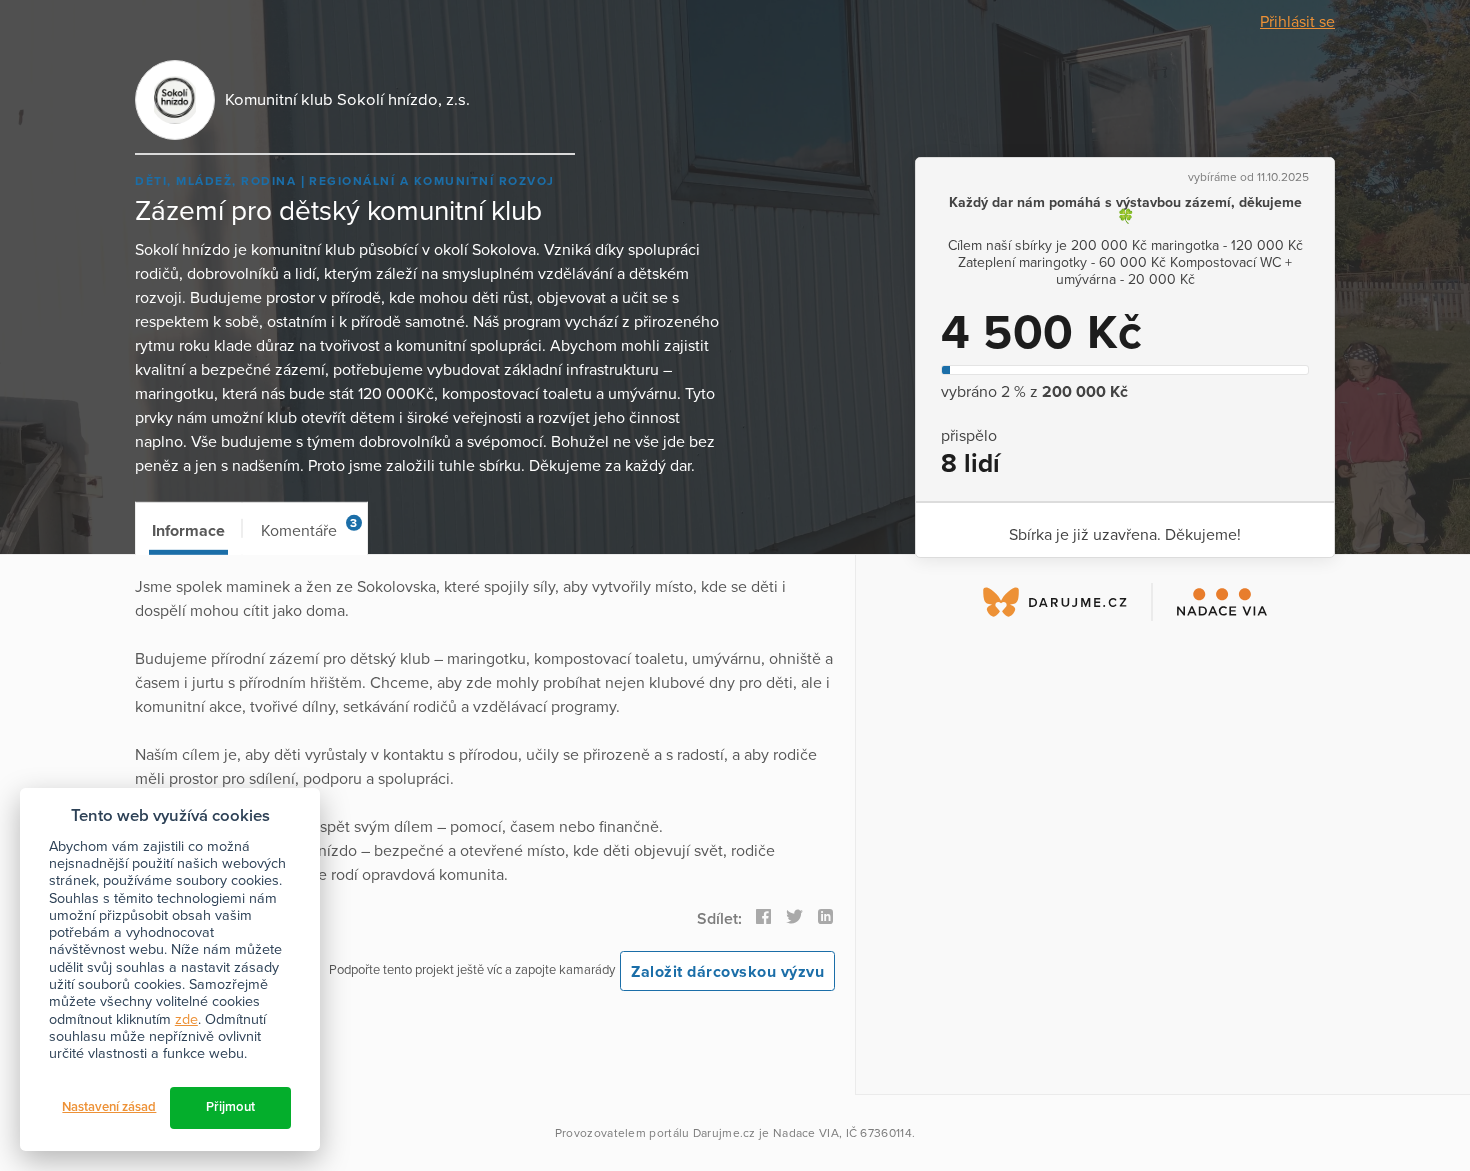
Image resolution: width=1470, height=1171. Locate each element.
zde (186, 1019)
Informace (188, 531)
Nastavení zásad (109, 1107)
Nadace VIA (806, 1133)
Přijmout (230, 1107)
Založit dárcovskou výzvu (727, 972)
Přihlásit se (1297, 22)
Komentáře (309, 528)
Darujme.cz (724, 1133)
